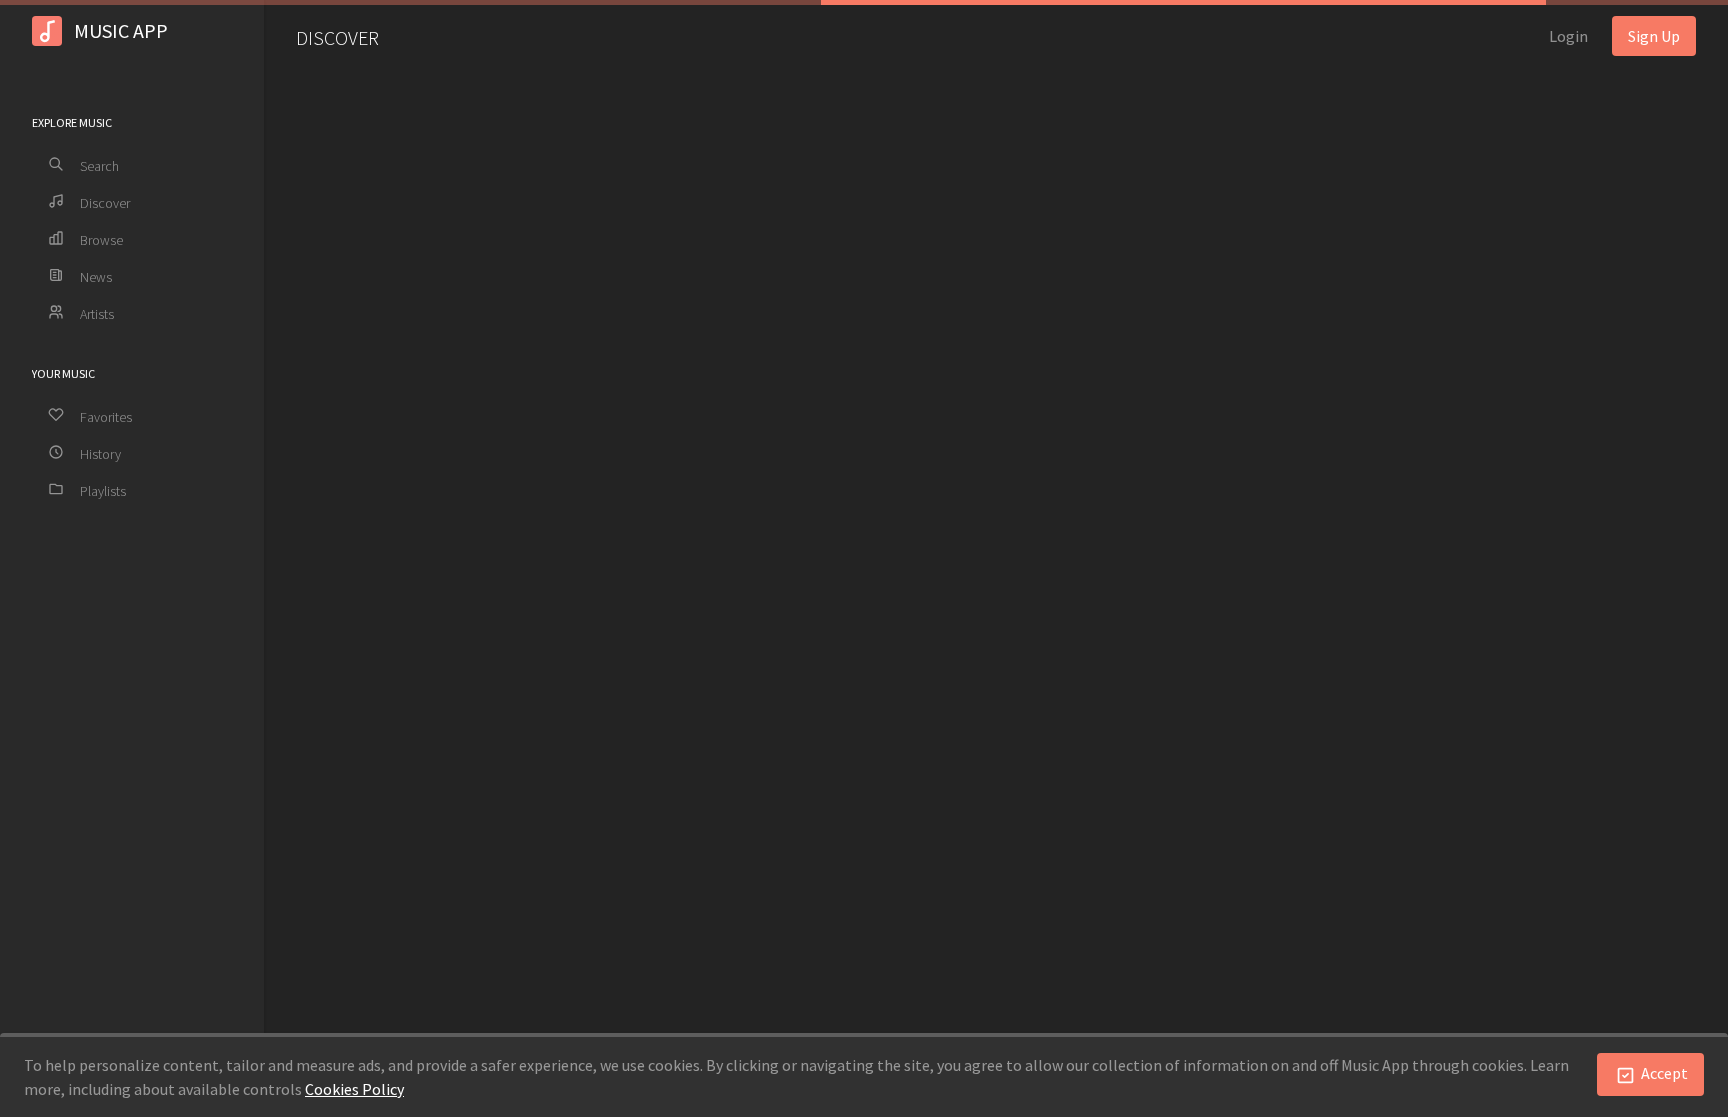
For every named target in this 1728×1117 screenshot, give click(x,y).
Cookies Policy (354, 1089)
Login (1568, 36)
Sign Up (1654, 36)
